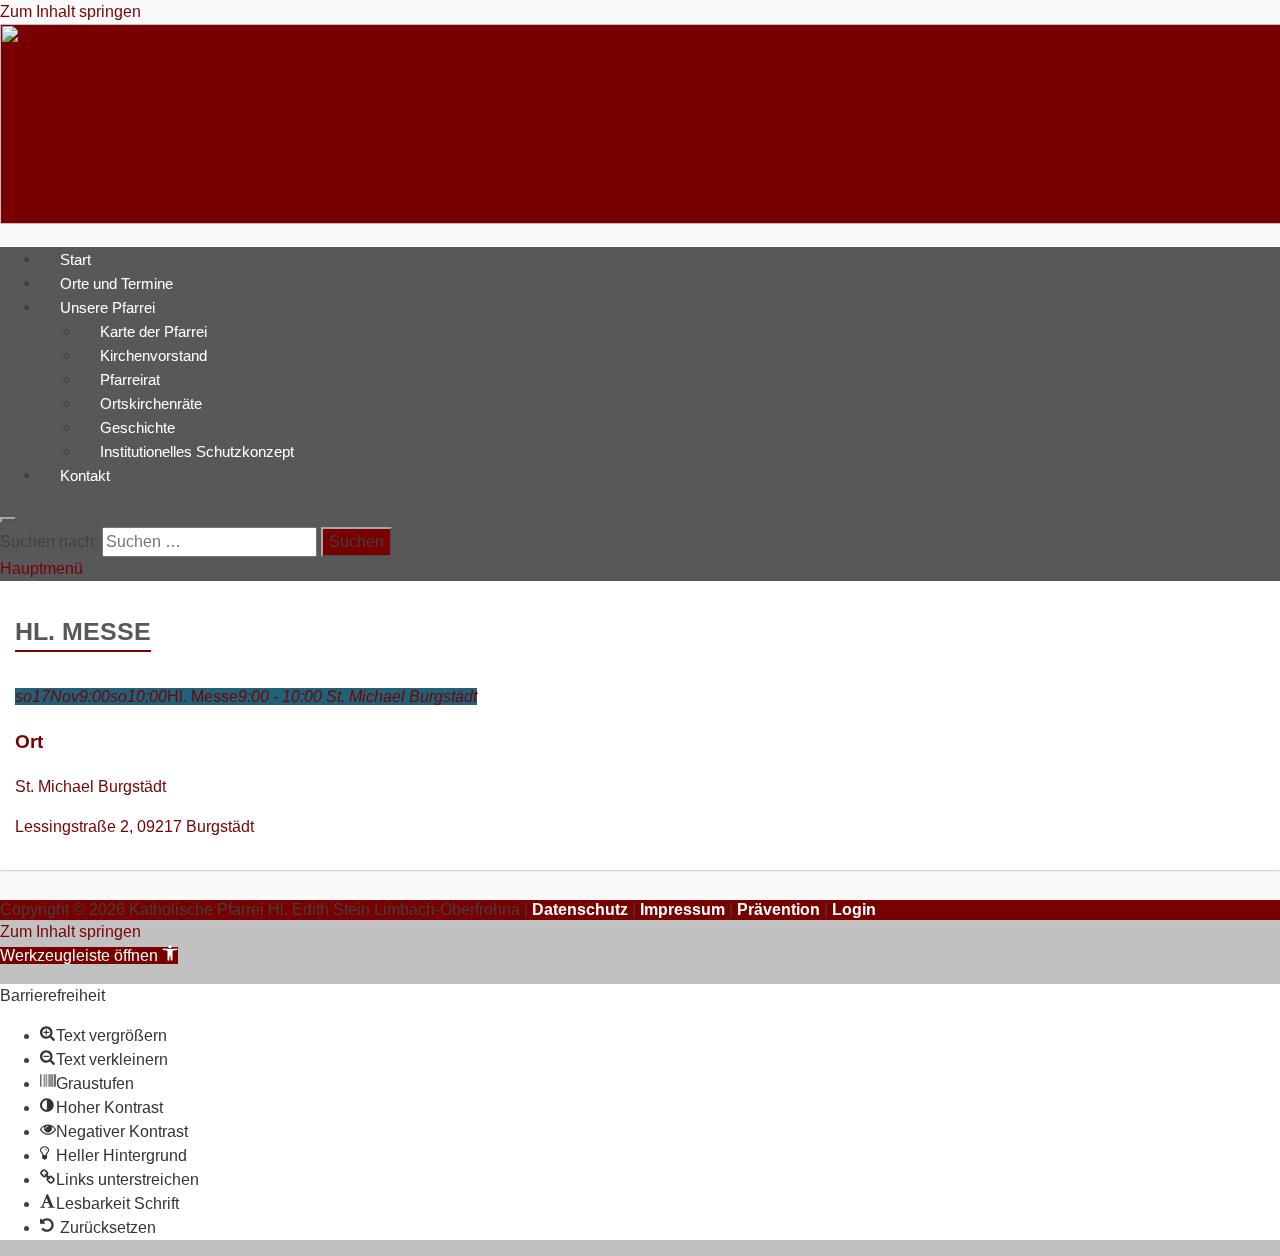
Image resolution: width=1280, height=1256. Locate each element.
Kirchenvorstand (153, 354)
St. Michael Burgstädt (90, 786)
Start (75, 258)
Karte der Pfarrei (153, 330)
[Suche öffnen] (8, 520)
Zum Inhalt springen (70, 11)
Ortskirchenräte (151, 402)
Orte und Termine (116, 282)
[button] (89, 955)
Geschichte (137, 426)
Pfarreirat (130, 378)
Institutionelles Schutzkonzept (197, 450)
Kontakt (85, 474)
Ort (29, 741)
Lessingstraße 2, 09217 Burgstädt (134, 826)
